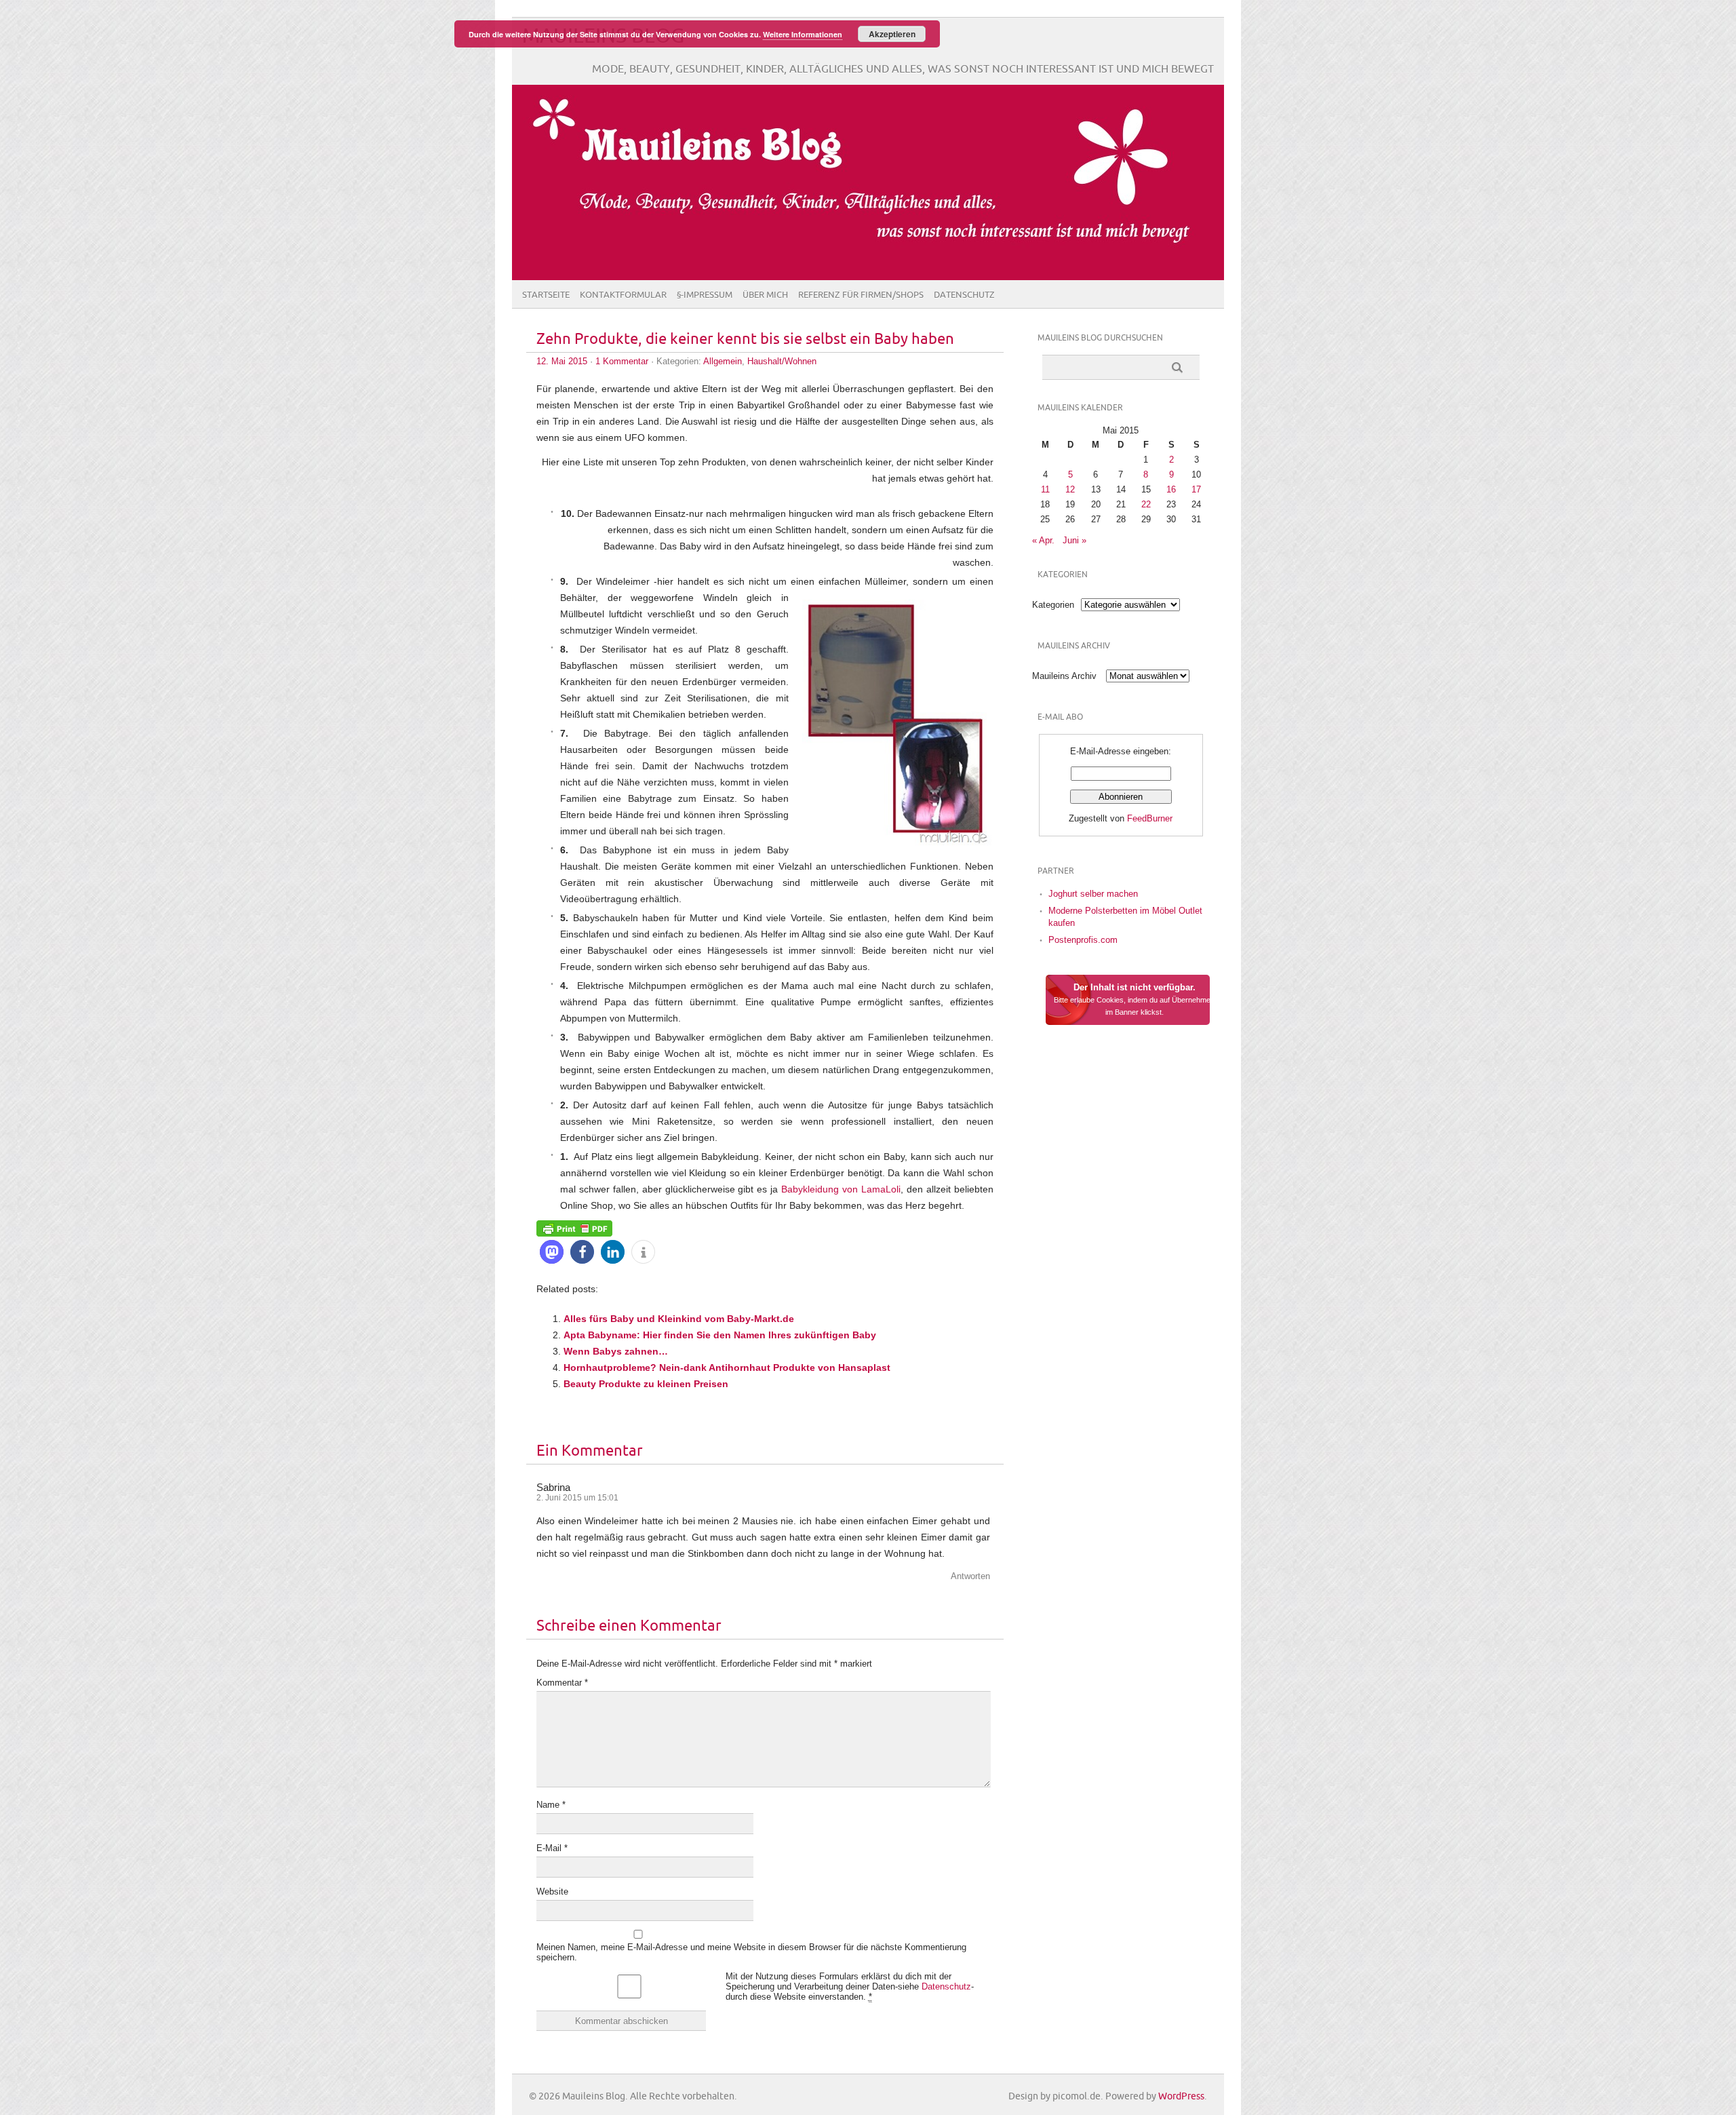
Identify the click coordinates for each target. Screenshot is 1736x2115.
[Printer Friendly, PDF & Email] (574, 1228)
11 (1045, 489)
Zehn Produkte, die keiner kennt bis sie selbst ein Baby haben (745, 339)
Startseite (546, 295)
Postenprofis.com (1083, 940)
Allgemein (723, 361)
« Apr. (1043, 540)
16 (1171, 489)
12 (1070, 489)
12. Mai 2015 (562, 361)
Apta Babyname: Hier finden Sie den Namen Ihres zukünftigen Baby (720, 1335)
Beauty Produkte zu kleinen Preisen (646, 1384)
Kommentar (562, 1683)
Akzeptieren (892, 34)
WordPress (1181, 2096)
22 (1146, 504)
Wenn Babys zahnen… (616, 1351)
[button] (552, 1252)
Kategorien (1053, 605)
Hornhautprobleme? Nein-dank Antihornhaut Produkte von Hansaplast (727, 1367)
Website (552, 1891)
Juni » (1074, 540)
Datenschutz (964, 295)
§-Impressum (705, 295)
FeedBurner (1150, 818)
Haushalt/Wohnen (782, 361)
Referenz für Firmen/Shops (861, 295)
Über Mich (765, 295)
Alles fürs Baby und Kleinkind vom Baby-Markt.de (679, 1319)
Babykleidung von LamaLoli (841, 1189)
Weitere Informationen (803, 34)
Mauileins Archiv (1064, 676)
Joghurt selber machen (1093, 894)
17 (1196, 489)
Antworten (970, 1576)
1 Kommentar (622, 361)
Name (551, 1805)
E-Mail (552, 1848)
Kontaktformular (623, 295)
